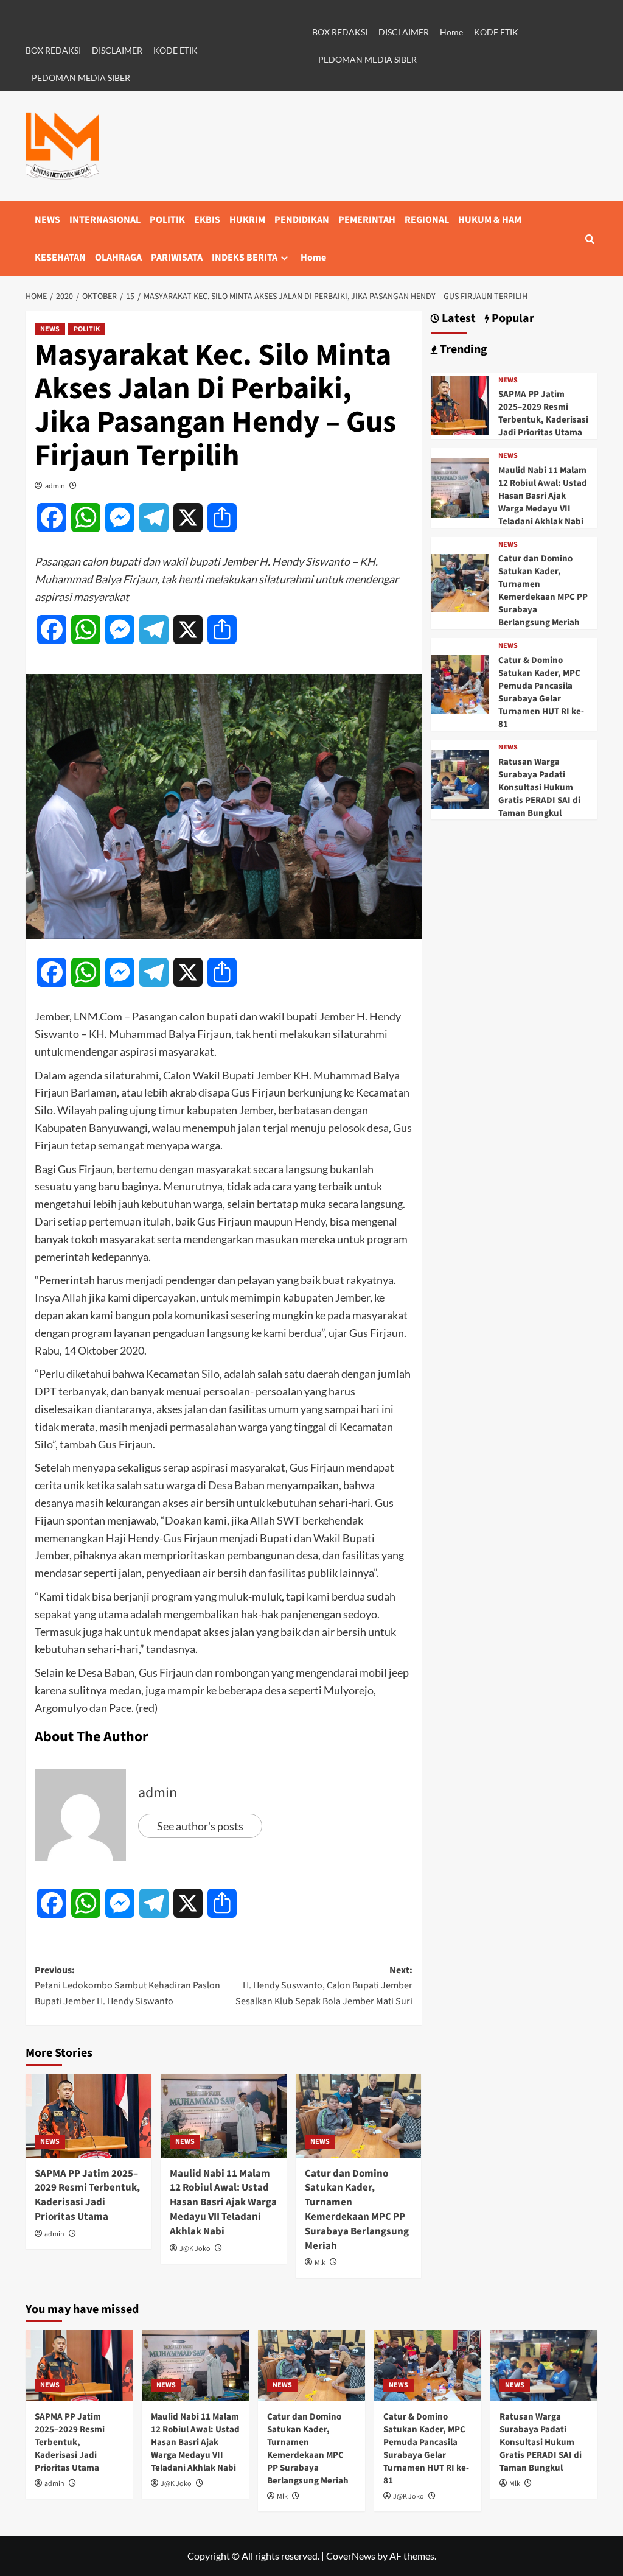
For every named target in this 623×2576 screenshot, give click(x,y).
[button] (590, 239)
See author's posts (200, 1826)
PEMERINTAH (367, 220)
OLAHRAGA (118, 258)
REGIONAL (427, 220)
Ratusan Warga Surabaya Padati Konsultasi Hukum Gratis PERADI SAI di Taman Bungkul (539, 788)
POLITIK (167, 220)
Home (451, 32)
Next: (324, 1986)
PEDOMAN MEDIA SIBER (81, 78)
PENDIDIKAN (302, 220)
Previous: (127, 1986)
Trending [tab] (462, 350)
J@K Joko (195, 2249)
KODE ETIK (176, 50)
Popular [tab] (512, 319)
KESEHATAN (60, 258)
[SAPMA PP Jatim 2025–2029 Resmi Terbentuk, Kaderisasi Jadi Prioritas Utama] (89, 2116)
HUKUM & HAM (490, 220)
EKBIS (207, 220)
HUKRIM (247, 220)
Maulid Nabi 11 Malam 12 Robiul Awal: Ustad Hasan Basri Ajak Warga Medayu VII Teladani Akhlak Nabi (223, 2202)
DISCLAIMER (117, 50)
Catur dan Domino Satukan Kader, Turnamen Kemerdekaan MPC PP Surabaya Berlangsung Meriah (357, 2210)
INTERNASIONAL (105, 220)
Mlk (320, 2263)
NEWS (47, 220)
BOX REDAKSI (53, 50)
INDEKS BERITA (245, 258)
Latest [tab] (458, 319)
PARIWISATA (177, 258)
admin (55, 486)
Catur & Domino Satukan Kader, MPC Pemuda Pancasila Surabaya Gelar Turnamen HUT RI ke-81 (541, 692)
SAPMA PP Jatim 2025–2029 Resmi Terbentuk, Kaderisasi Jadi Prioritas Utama (87, 2195)
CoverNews (351, 2556)
